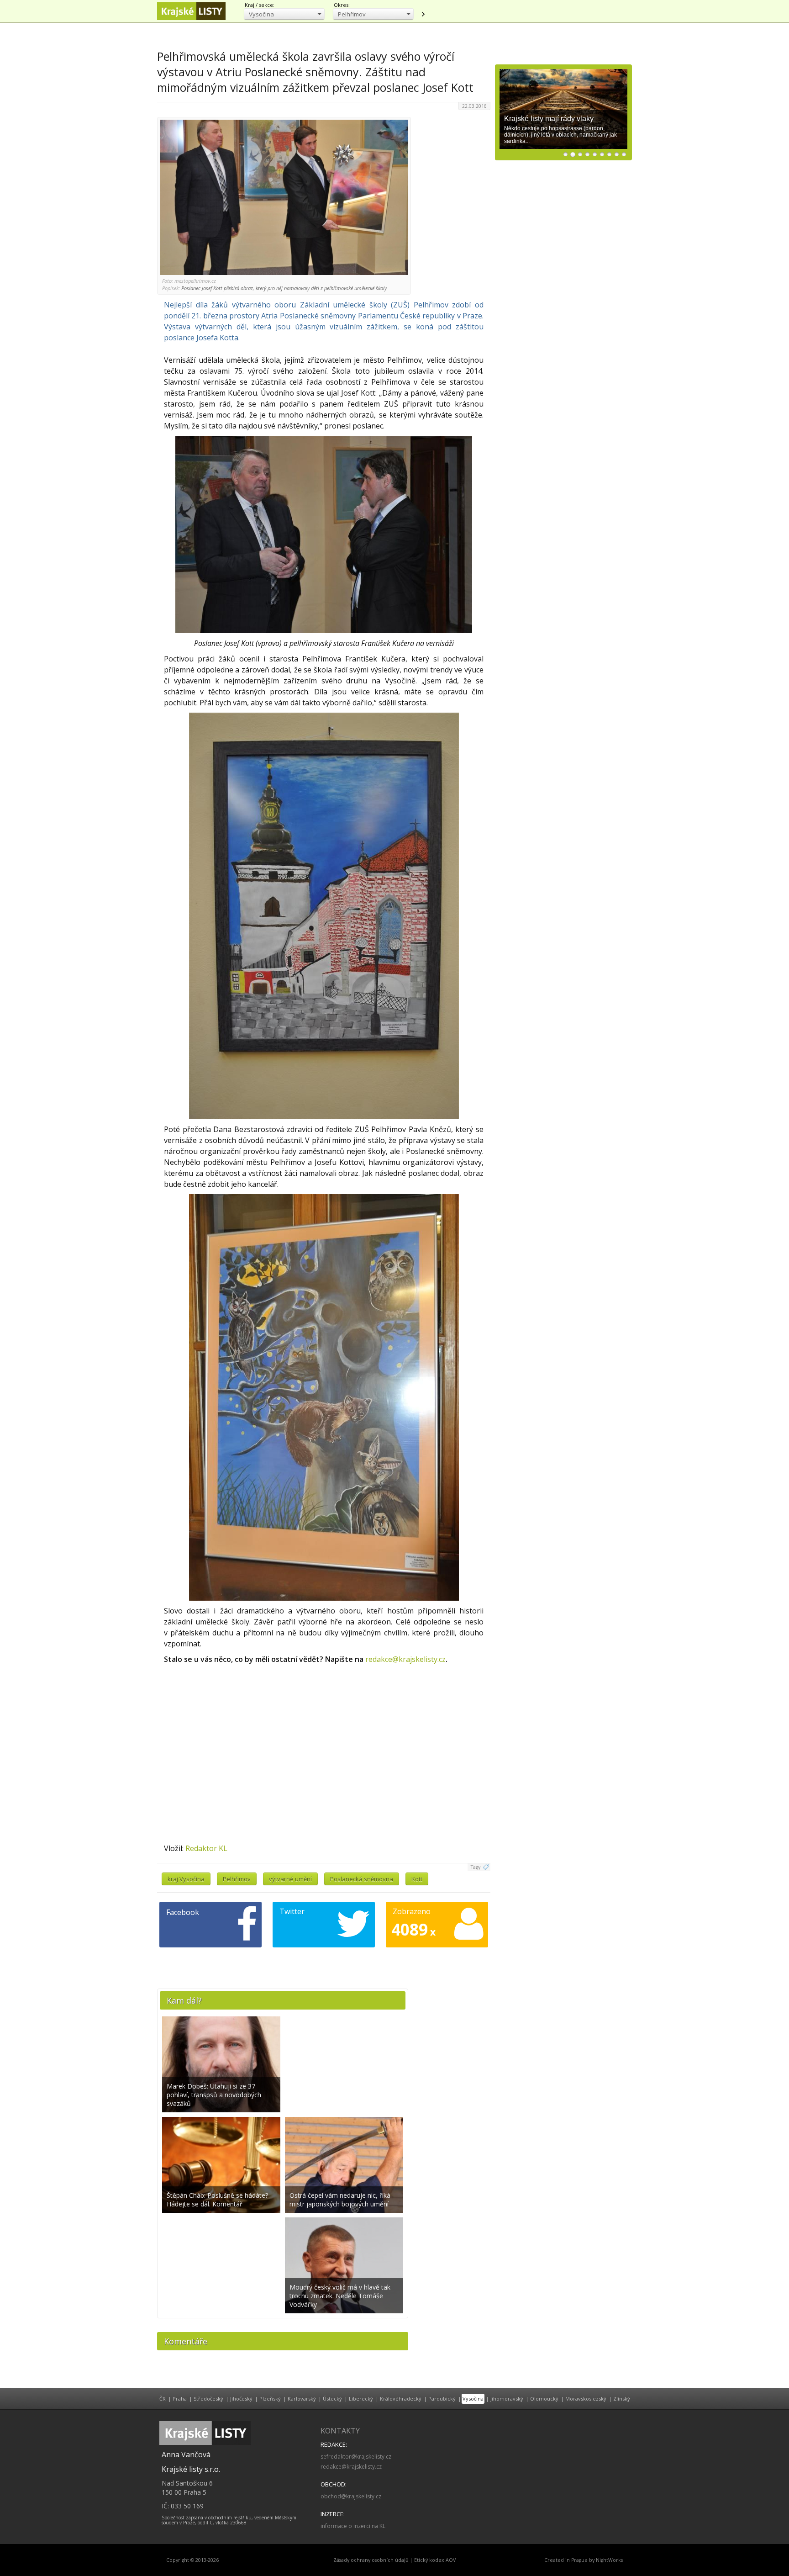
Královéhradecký (401, 2399)
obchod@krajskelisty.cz (351, 2496)
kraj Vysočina (186, 1879)
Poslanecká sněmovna (362, 1879)
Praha (180, 2399)
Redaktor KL (206, 1848)
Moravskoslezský (586, 2399)
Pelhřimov (237, 1879)
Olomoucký (544, 2399)
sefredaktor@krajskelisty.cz (356, 2457)
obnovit (423, 14)
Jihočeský (241, 2399)
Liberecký (361, 2399)
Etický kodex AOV (435, 2560)
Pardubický (442, 2399)
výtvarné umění (290, 1879)
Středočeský (208, 2399)
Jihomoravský (507, 2399)
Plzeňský (270, 2399)
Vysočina (473, 2399)
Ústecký (332, 2399)
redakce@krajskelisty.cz (405, 1659)
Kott (417, 1879)
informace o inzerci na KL (353, 2526)
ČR (163, 2399)
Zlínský (622, 2399)
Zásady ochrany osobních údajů (371, 2560)
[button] (284, 14)
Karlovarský (302, 2399)
